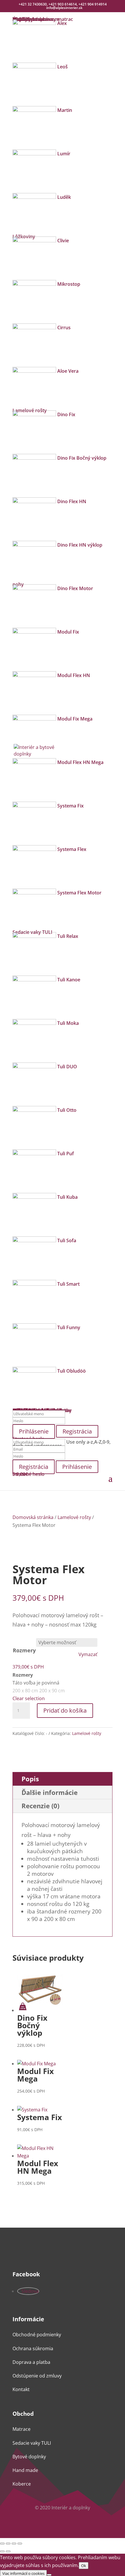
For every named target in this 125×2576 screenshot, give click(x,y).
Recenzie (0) (40, 1806)
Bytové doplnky (29, 2457)
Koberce (22, 2484)
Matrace (22, 2429)
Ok (84, 2566)
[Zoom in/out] (2, 2544)
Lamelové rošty (74, 1517)
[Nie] (49, 2575)
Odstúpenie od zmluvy (37, 2376)
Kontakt (21, 2389)
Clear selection (29, 1698)
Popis (30, 1779)
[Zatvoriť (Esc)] (20, 2544)
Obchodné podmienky (37, 2335)
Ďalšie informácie (50, 1792)
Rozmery (24, 1650)
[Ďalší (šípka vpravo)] (8, 2551)
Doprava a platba (31, 2362)
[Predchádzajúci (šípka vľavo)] (2, 2551)
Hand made (25, 2470)
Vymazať (88, 1654)
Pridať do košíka (65, 1710)
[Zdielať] (14, 2544)
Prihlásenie (77, 1467)
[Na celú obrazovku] (8, 2544)
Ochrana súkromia (33, 2348)
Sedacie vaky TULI (32, 2443)
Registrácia (77, 1431)
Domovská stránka (33, 1517)
